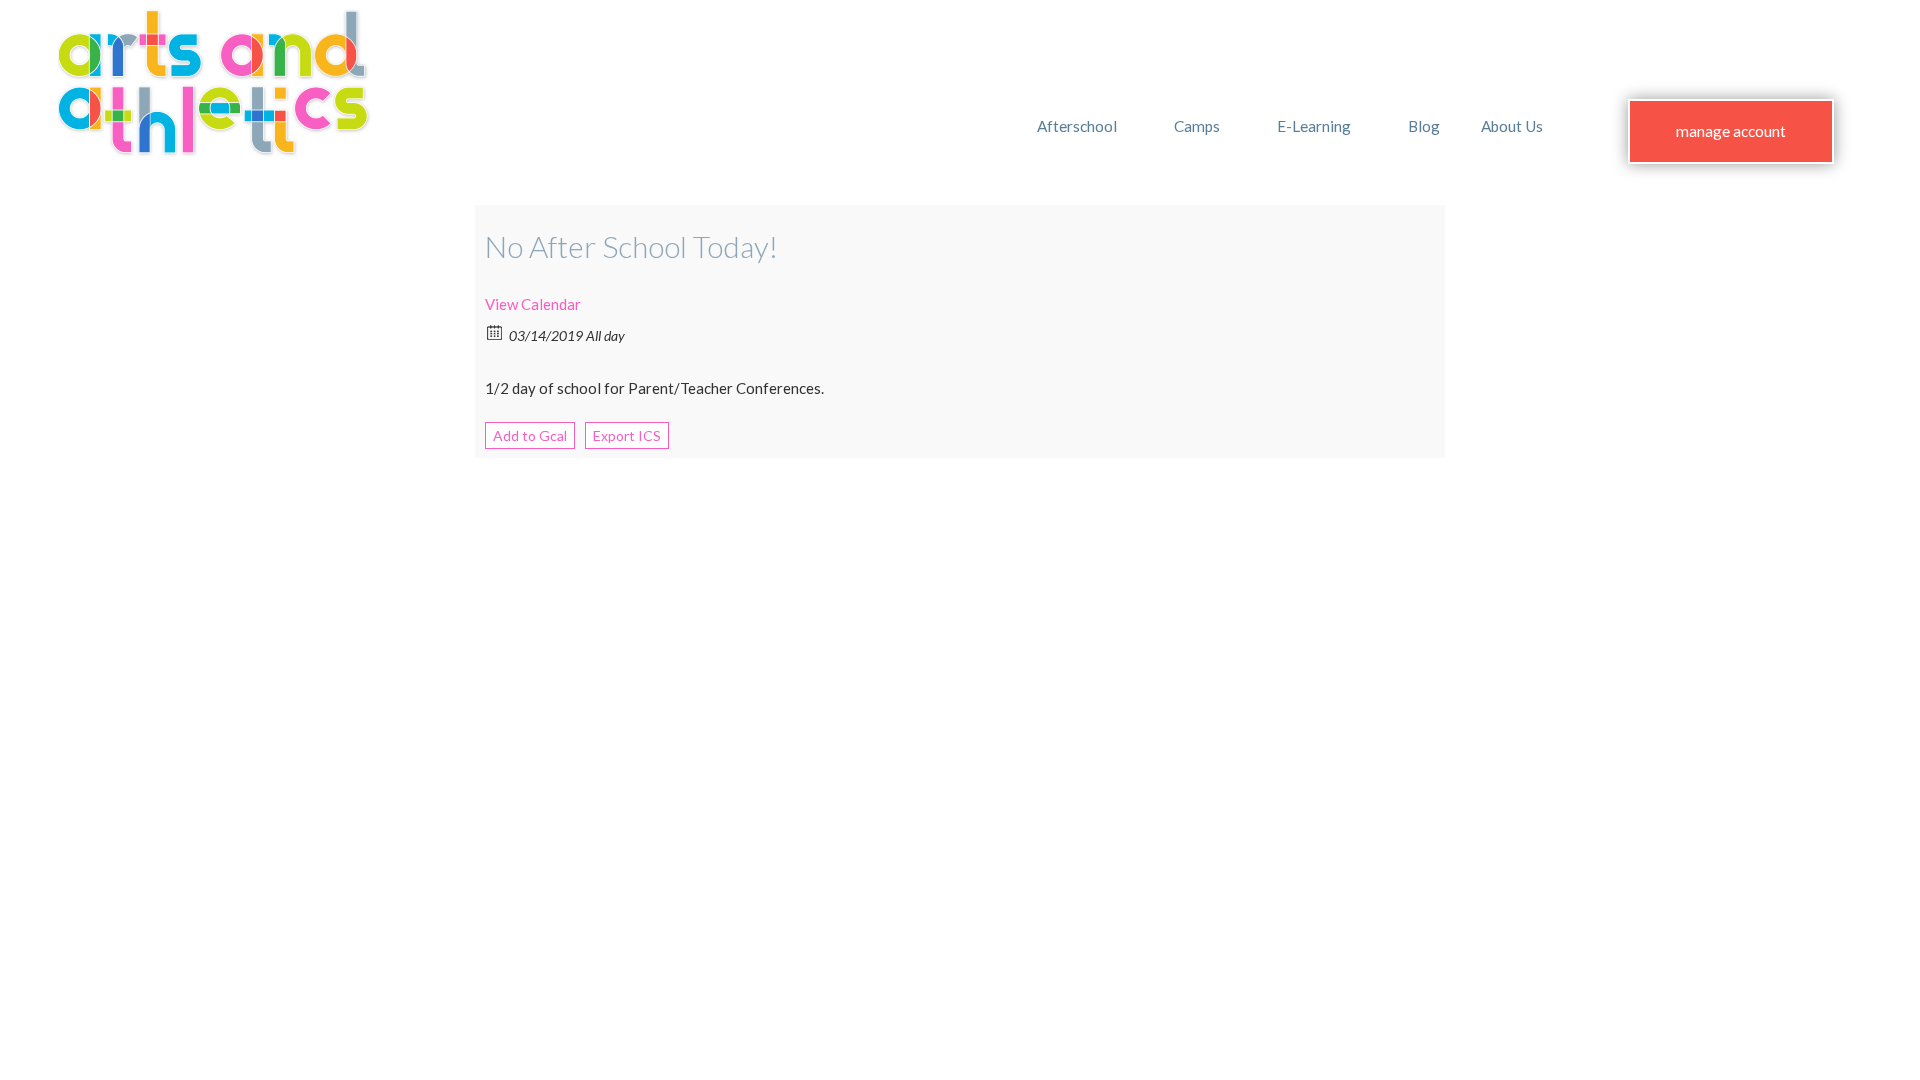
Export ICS (627, 435)
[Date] (495, 331)
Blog (1424, 126)
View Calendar (533, 304)
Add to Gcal (530, 435)
